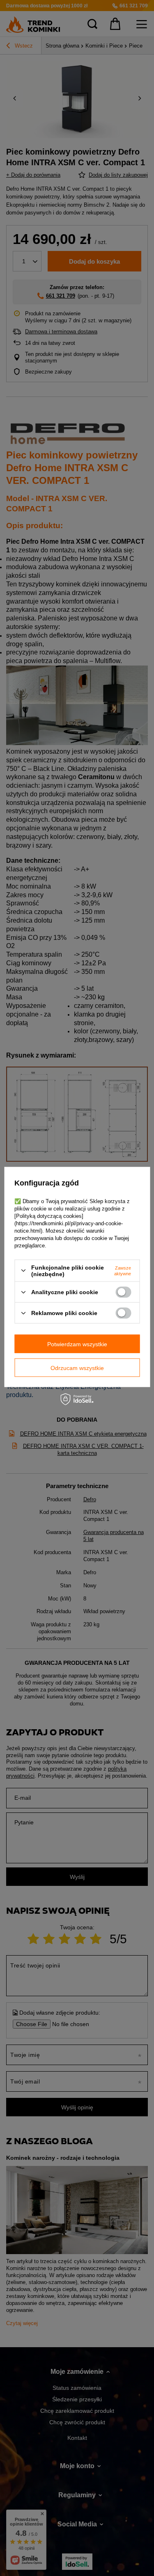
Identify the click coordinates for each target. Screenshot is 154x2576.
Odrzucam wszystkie (77, 1368)
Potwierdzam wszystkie (77, 1344)
